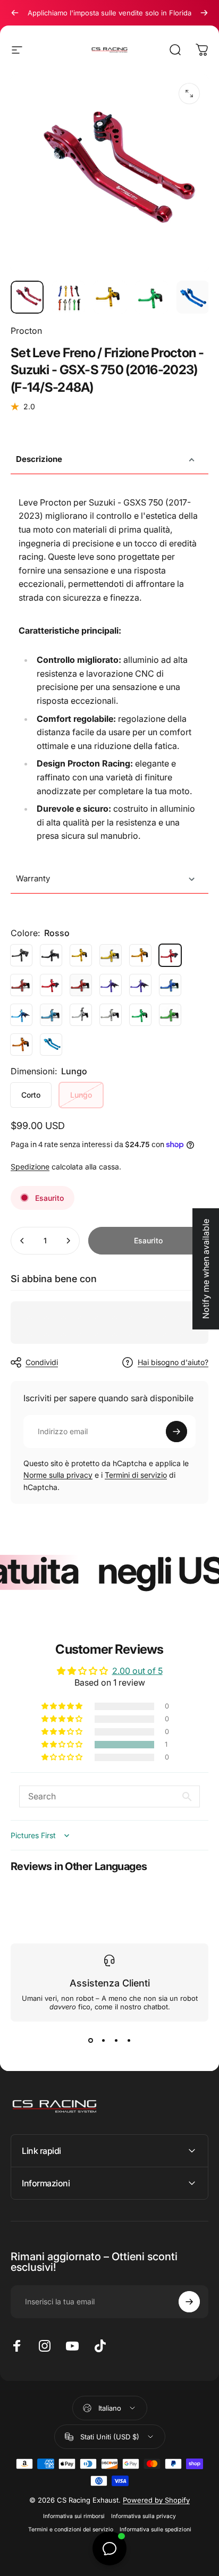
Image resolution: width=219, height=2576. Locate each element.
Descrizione (39, 459)
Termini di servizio (136, 1475)
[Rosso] (170, 955)
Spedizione (30, 1167)
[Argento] (81, 1015)
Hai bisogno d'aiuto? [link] (173, 1362)
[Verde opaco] (170, 1015)
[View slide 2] (103, 2041)
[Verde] (140, 1015)
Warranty (33, 878)
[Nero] (21, 955)
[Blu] (140, 985)
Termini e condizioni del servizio (71, 2529)
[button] (63, 1745)
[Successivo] (204, 13)
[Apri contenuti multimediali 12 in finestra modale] (189, 94)
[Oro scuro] (140, 955)
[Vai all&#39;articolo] (27, 297)
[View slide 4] (129, 2041)
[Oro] (81, 955)
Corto (31, 1095)
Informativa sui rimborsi (74, 2516)
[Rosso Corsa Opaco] (81, 985)
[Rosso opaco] (21, 985)
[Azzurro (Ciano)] (51, 1045)
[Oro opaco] (111, 955)
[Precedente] (15, 13)
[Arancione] (21, 1045)
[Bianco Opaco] (111, 1015)
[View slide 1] (90, 2041)
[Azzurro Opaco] (51, 1015)
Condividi (42, 1362)
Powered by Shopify (156, 2500)
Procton (26, 331)
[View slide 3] (116, 2041)
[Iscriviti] (176, 1432)
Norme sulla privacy (58, 1475)
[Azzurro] (21, 1015)
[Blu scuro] (111, 985)
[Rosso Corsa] (51, 985)
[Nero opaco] (51, 955)
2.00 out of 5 (137, 1671)
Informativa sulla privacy (144, 2516)
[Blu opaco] (170, 985)
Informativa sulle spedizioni (155, 2529)
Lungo (81, 1095)
